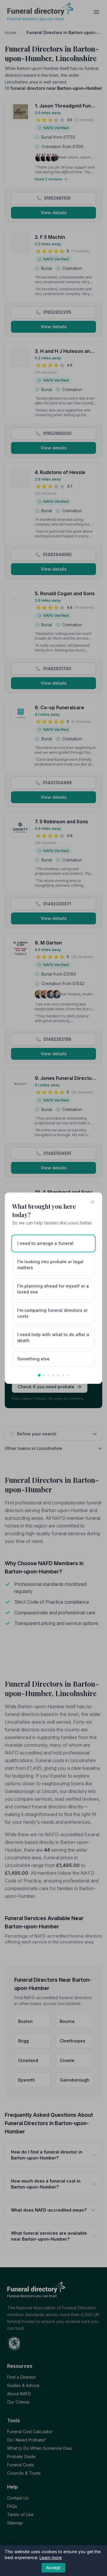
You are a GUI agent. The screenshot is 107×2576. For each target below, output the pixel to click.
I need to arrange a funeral (45, 1243)
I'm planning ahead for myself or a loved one (53, 1289)
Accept (53, 2568)
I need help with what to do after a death (53, 1337)
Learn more (51, 2557)
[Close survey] (92, 1202)
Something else (33, 1359)
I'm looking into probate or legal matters (50, 1265)
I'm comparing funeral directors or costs (52, 1313)
